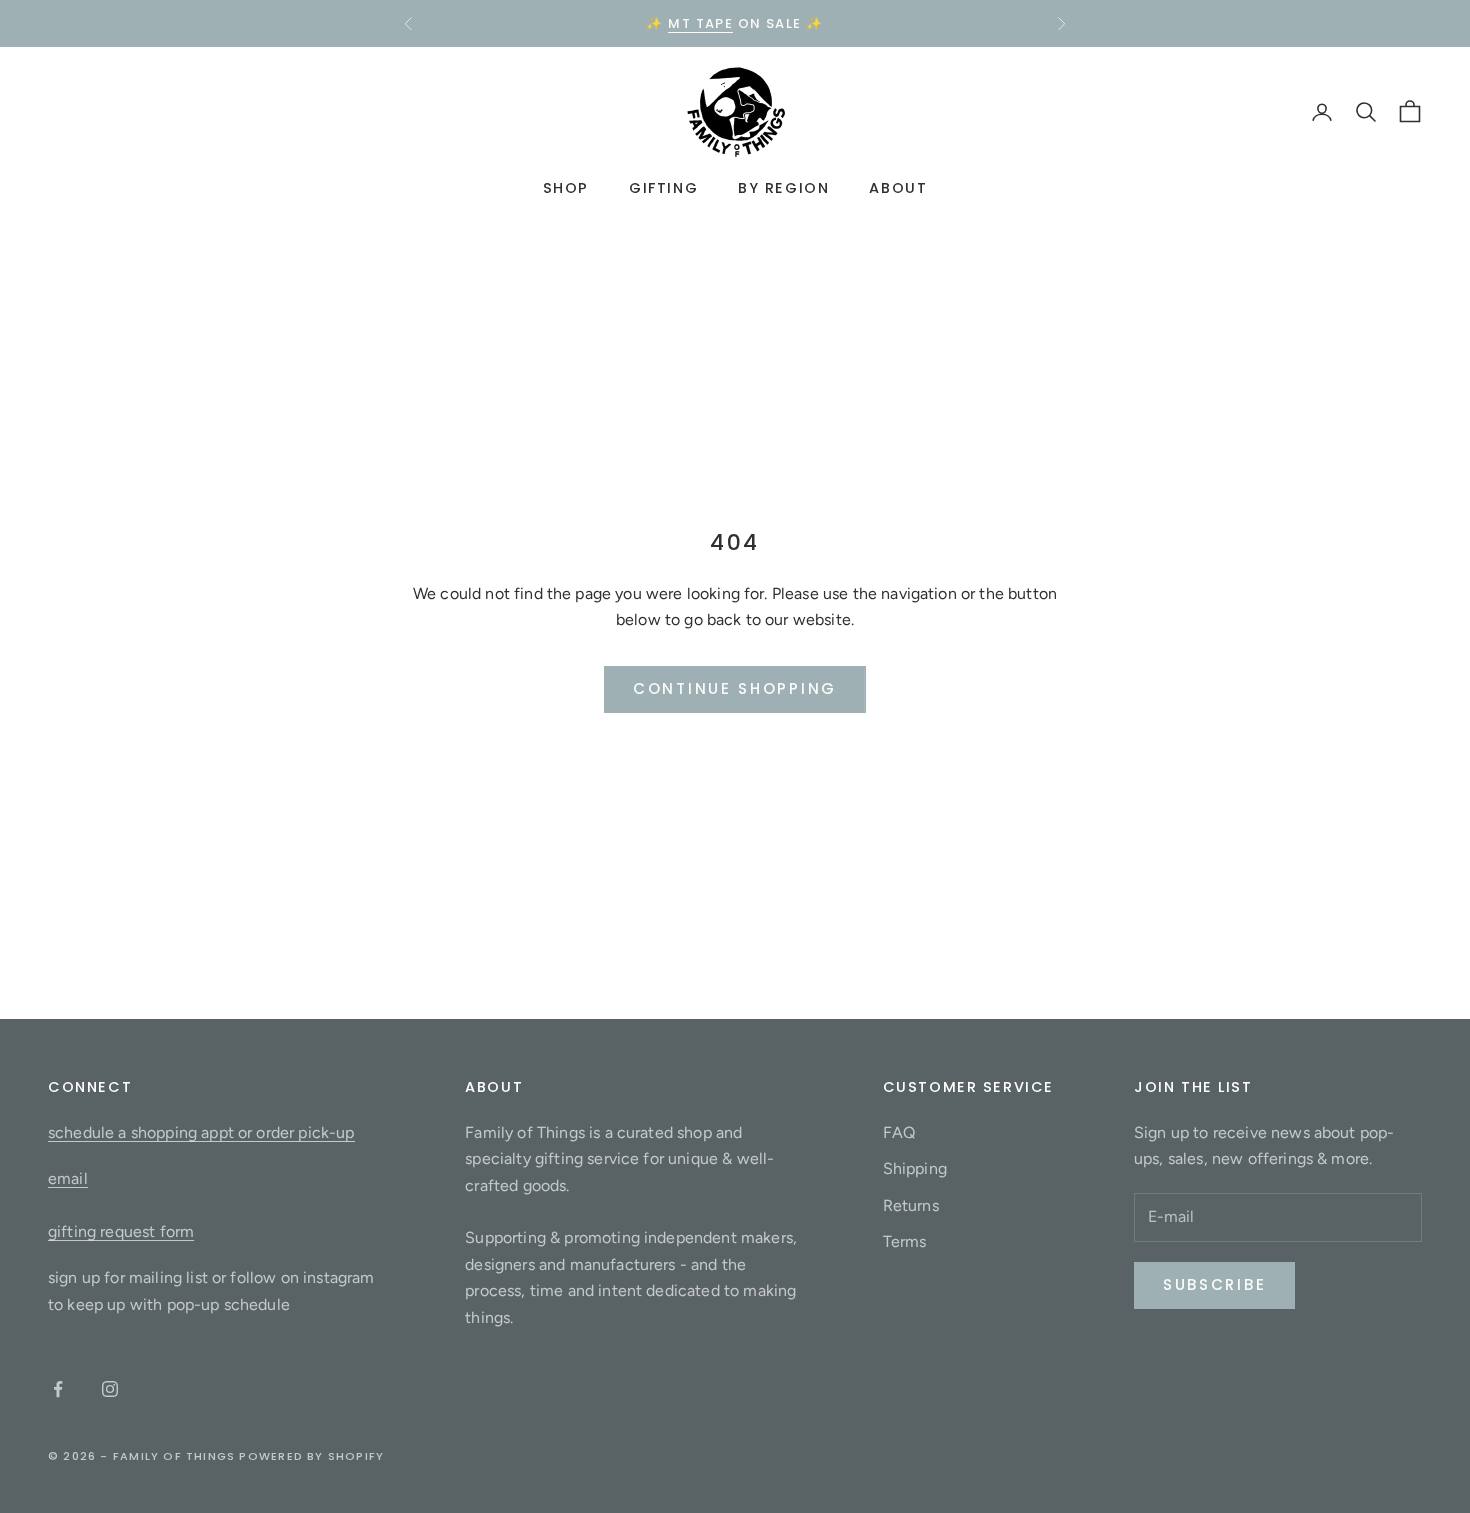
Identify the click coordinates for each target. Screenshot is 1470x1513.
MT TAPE (700, 23)
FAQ (899, 1132)
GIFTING (663, 189)
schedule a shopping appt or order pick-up (201, 1132)
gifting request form (121, 1231)
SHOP (566, 189)
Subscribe (1214, 1284)
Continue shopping (735, 688)
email (68, 1178)
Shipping (915, 1168)
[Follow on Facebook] (58, 1389)
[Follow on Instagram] (110, 1389)
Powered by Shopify (311, 1456)
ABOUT (898, 189)
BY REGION (783, 189)
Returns (911, 1205)
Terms (905, 1241)
